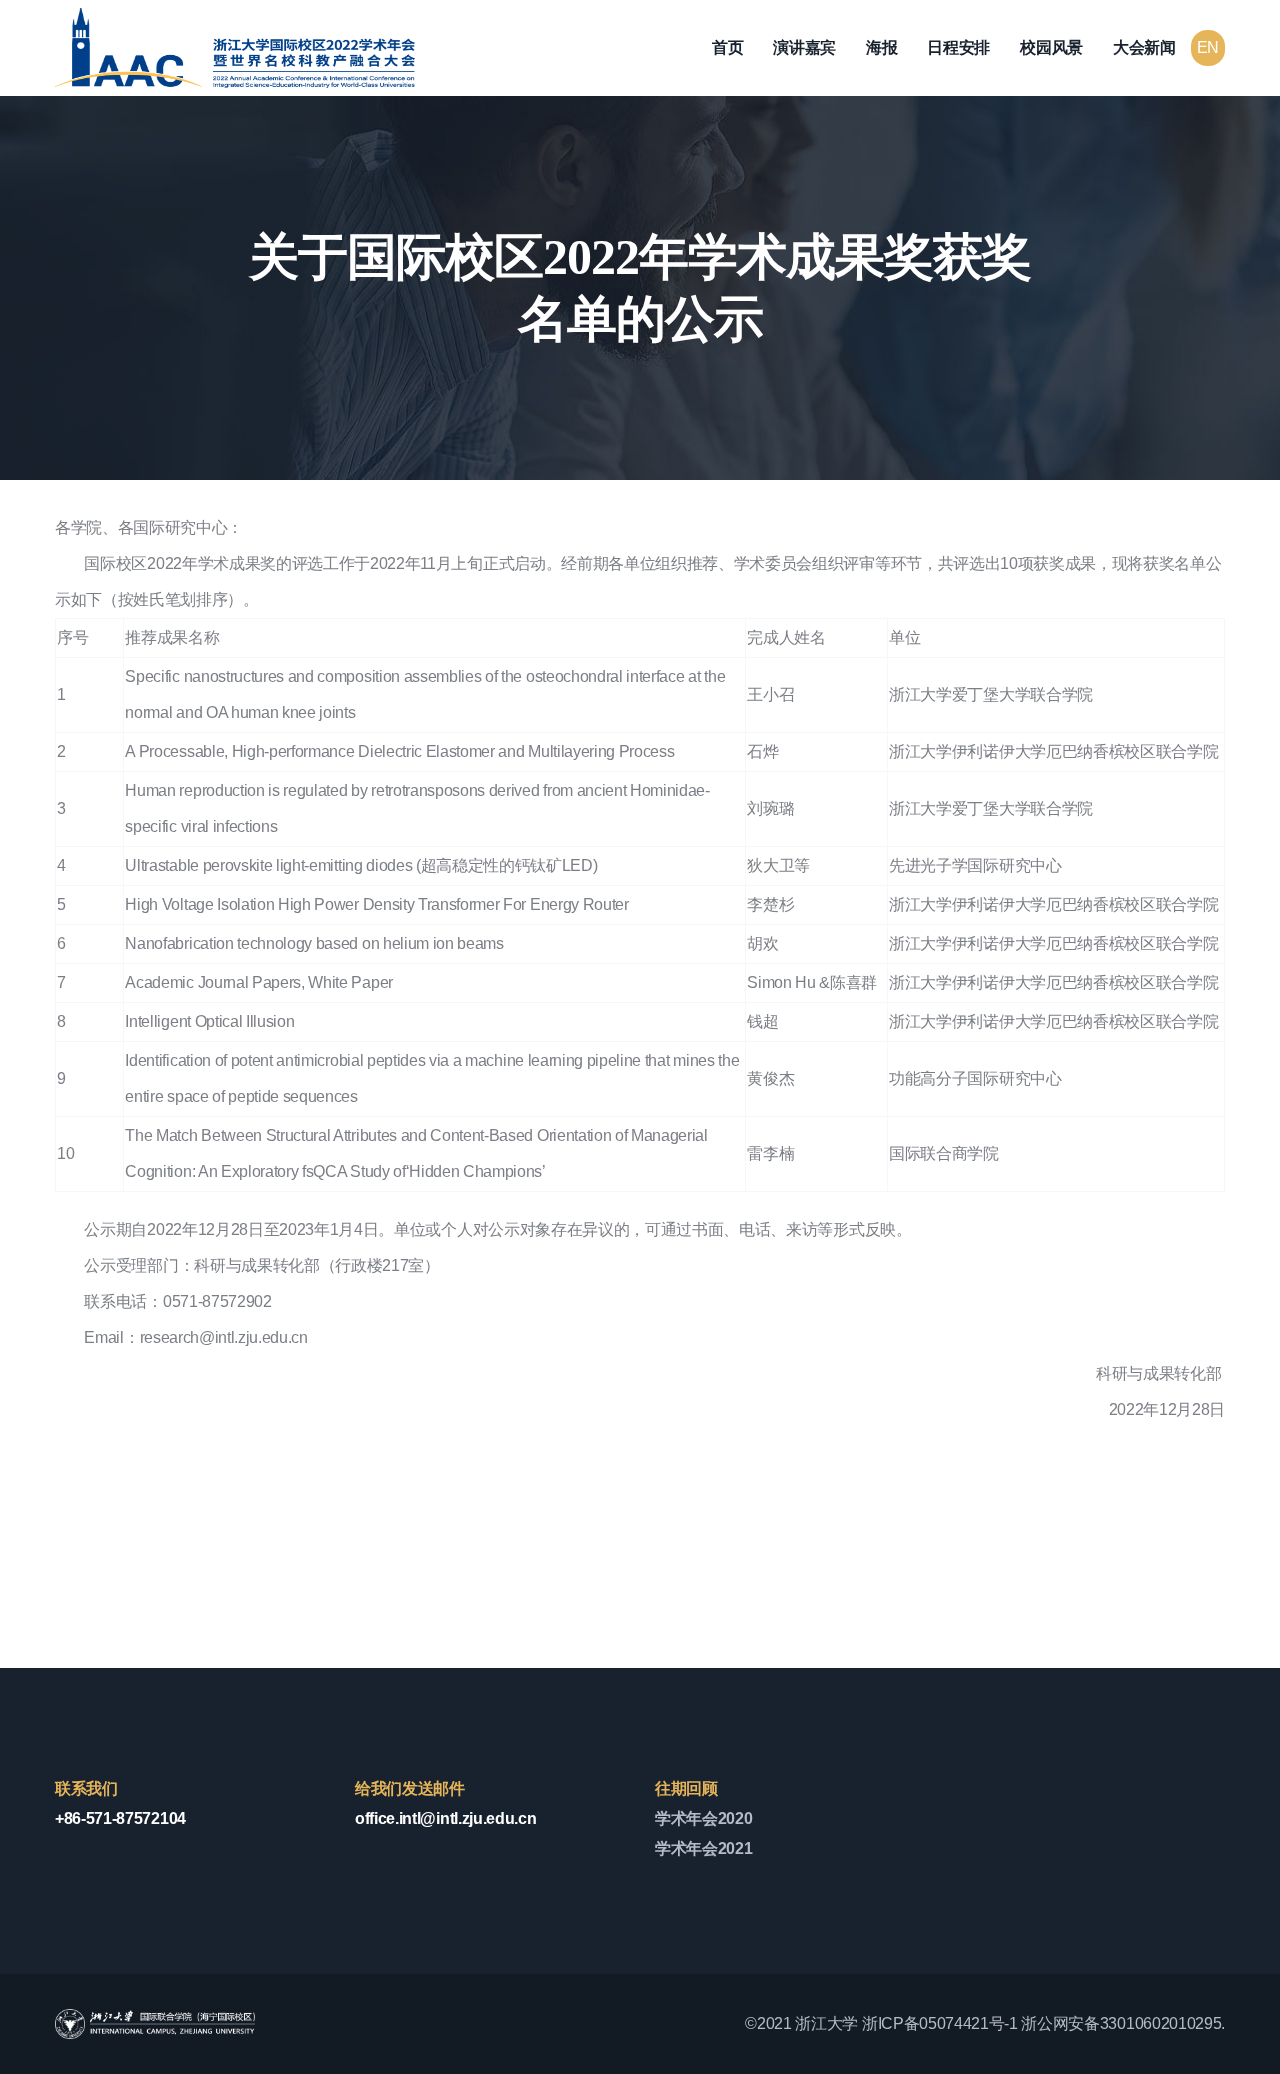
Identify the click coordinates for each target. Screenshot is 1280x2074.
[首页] (235, 48)
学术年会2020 (703, 1818)
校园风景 (1051, 47)
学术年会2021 (703, 1848)
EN (1208, 47)
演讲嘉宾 (804, 47)
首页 (727, 47)
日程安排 (958, 47)
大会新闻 (1144, 47)
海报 (881, 47)
